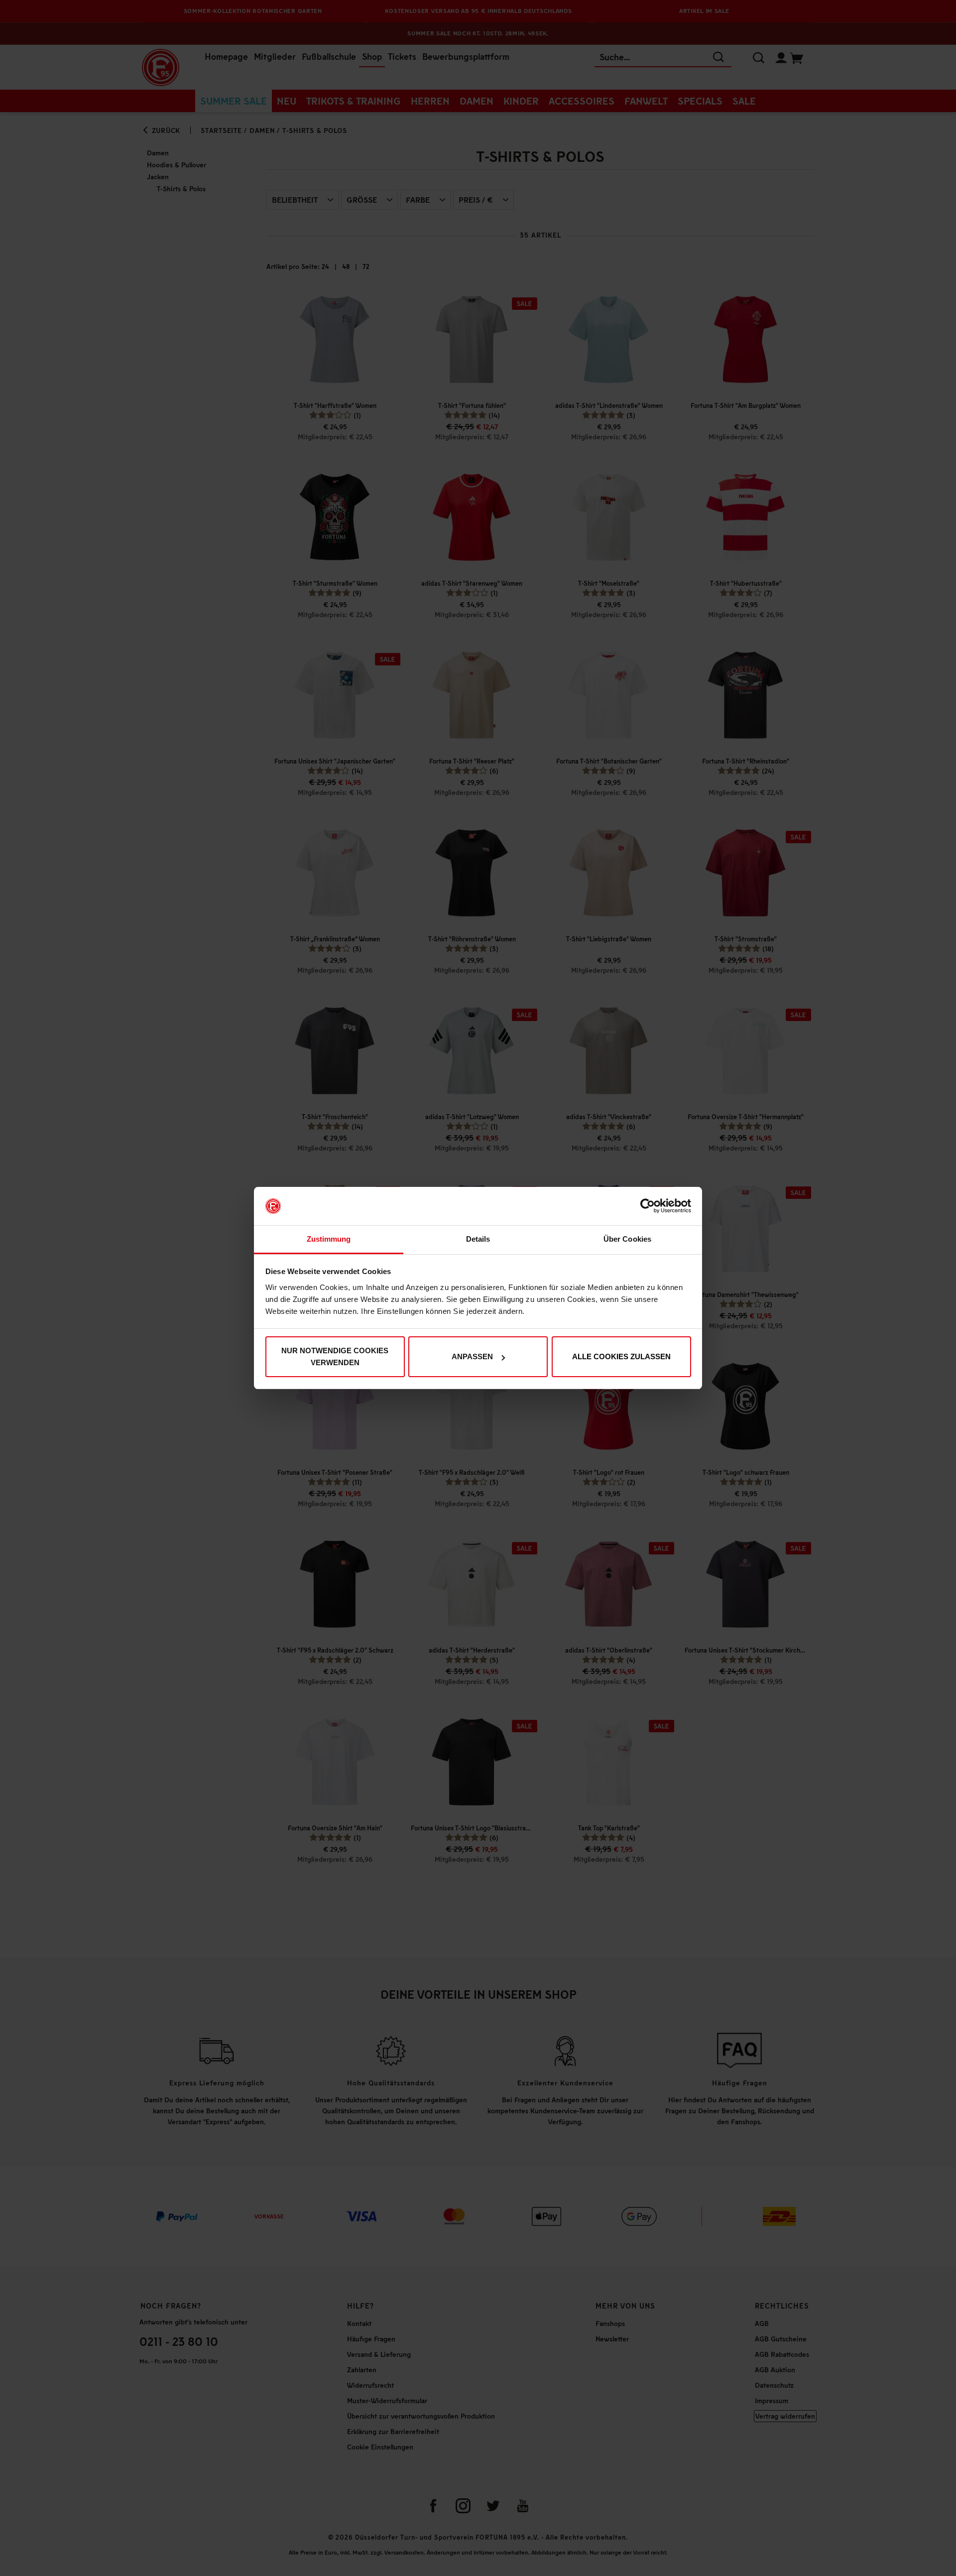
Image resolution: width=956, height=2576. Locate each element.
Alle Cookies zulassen (621, 1356)
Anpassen (472, 1356)
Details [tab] (478, 1239)
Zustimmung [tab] (329, 1239)
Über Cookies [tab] (627, 1239)
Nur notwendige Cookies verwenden (335, 1356)
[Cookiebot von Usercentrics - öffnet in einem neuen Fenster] (648, 1206)
